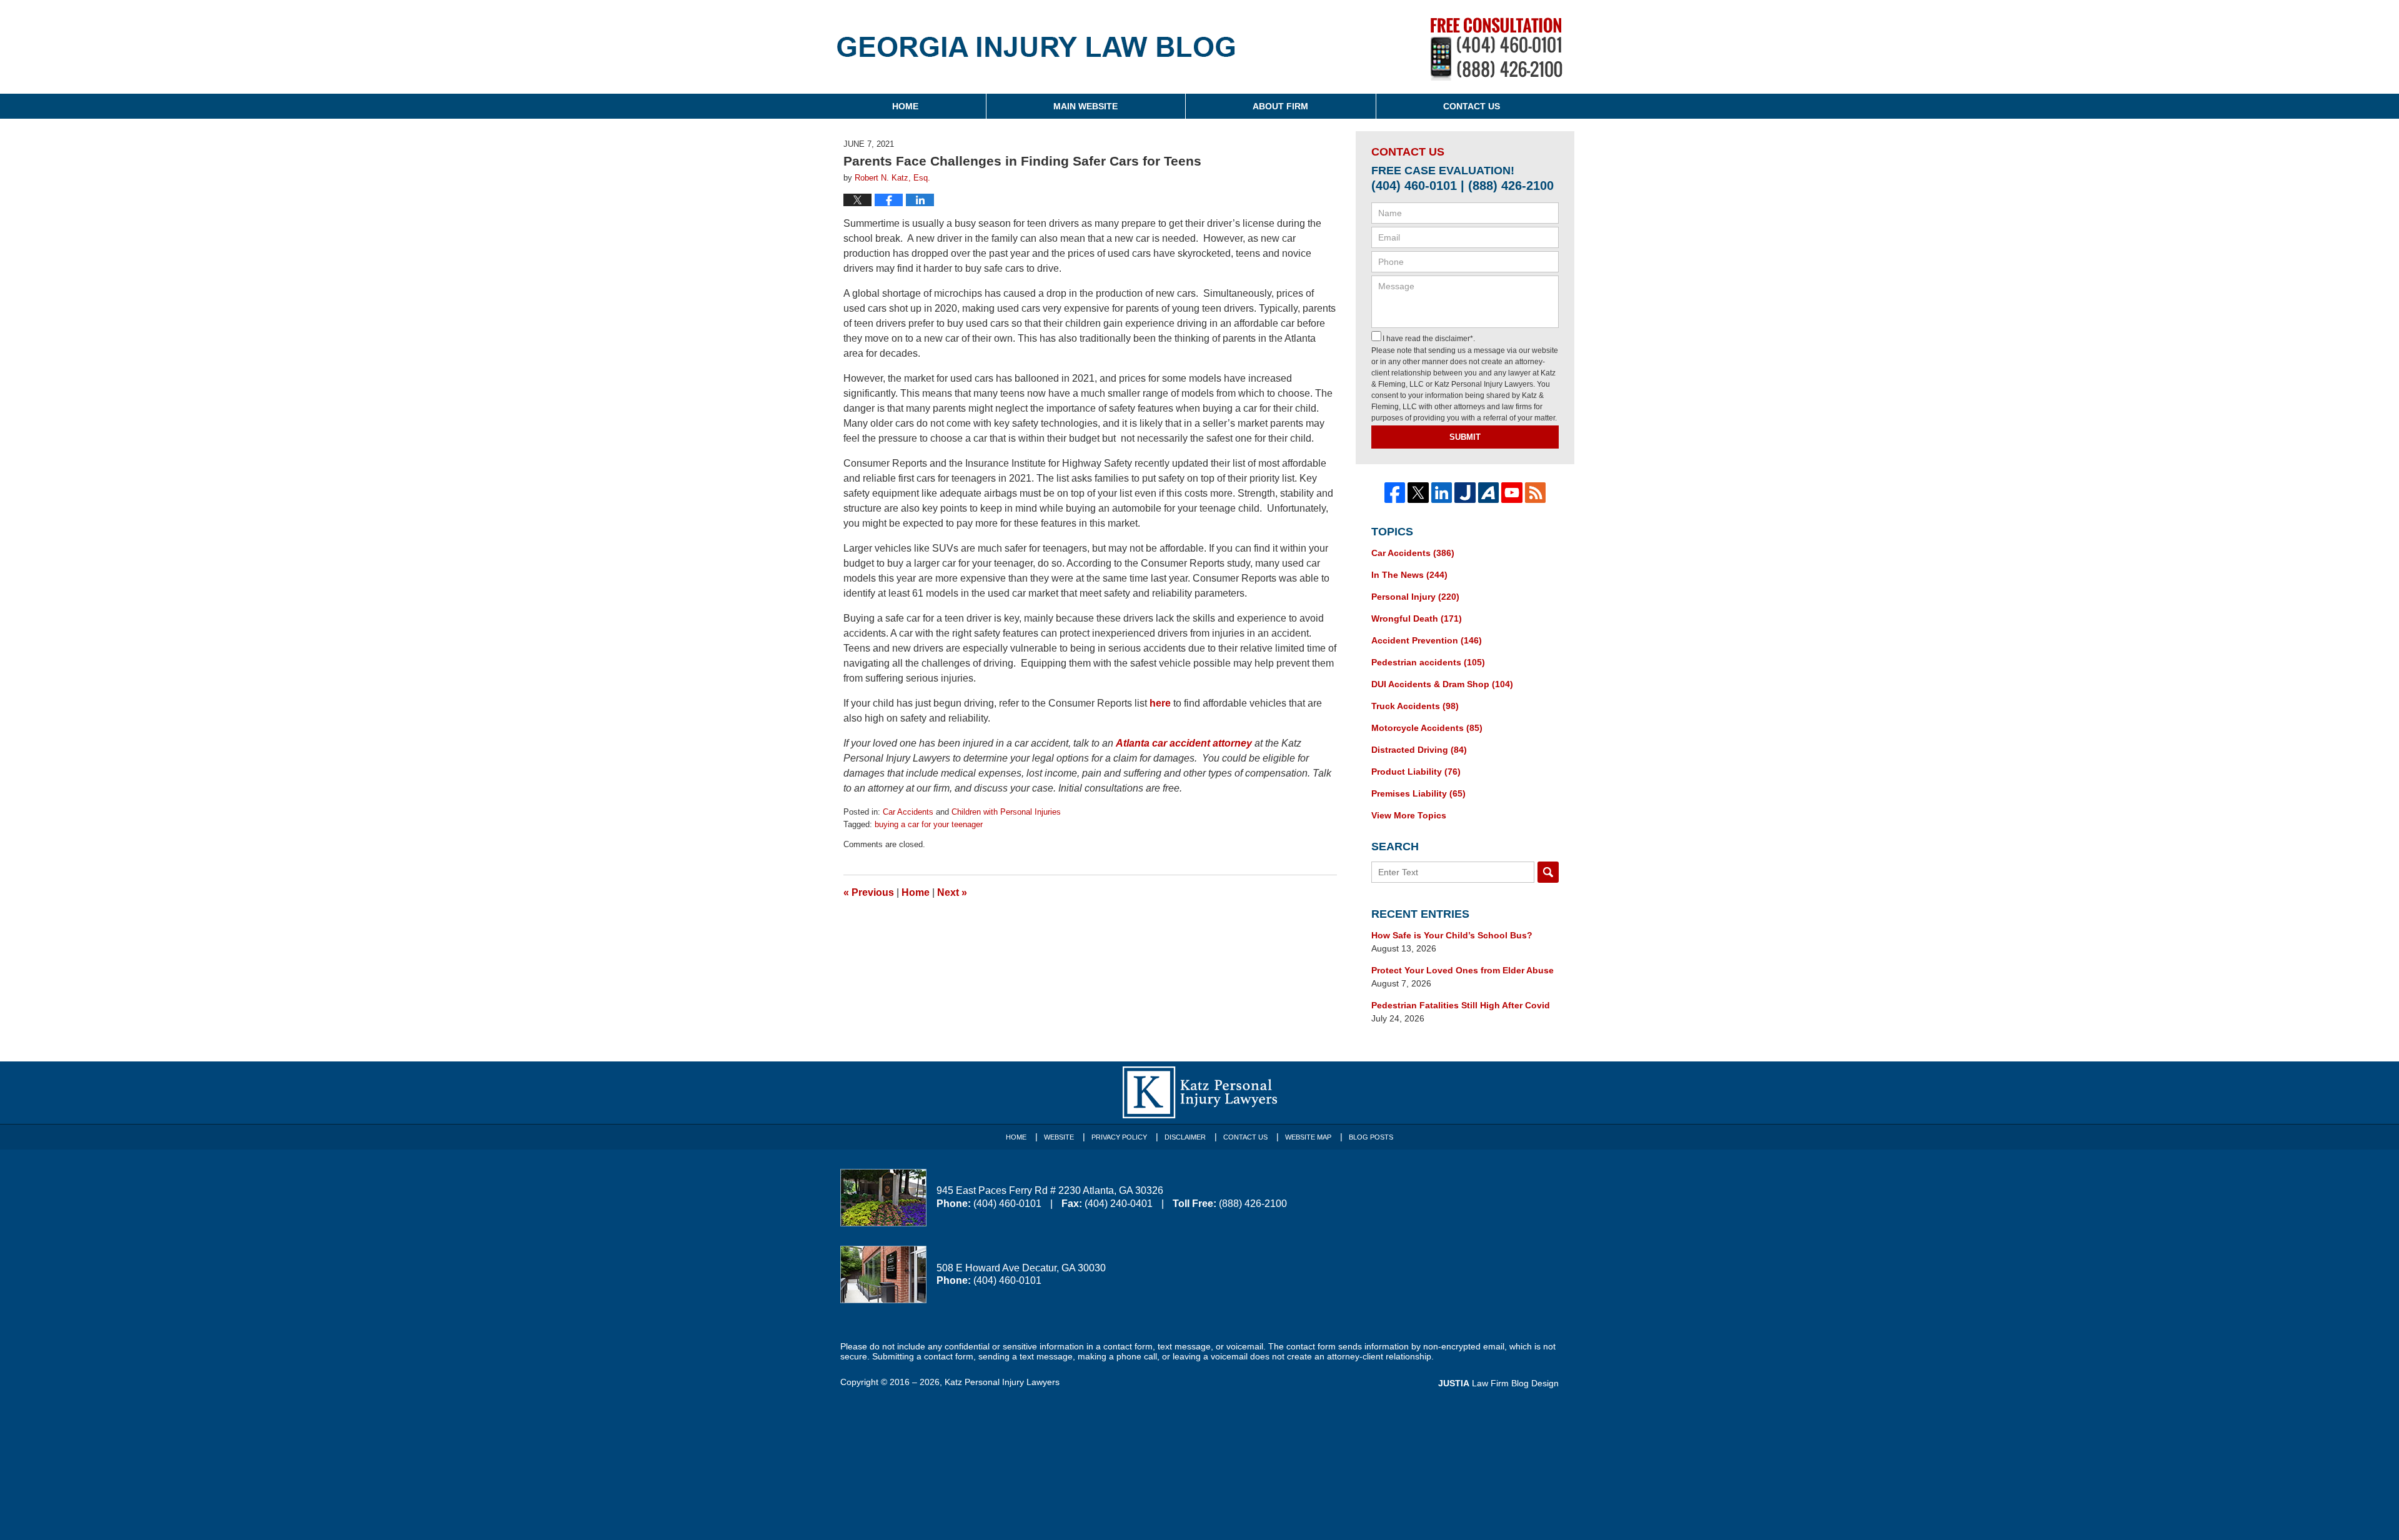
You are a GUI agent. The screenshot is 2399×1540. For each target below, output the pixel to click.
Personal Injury (1415, 597)
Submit (1465, 437)
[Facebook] (1395, 493)
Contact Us (1472, 106)
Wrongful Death (1417, 618)
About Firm (1280, 106)
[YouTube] (1512, 493)
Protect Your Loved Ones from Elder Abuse (1463, 970)
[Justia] (1465, 493)
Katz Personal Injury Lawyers (1002, 1382)
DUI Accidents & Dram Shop (1442, 684)
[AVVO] (1489, 493)
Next (952, 892)
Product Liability (1416, 772)
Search (1548, 872)
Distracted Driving (1419, 750)
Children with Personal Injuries (1006, 812)
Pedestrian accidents (1428, 662)
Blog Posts (1371, 1137)
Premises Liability (1418, 793)
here (1160, 703)
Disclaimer (1185, 1137)
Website (1059, 1137)
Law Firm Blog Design (1498, 1383)
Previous (869, 892)
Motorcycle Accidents (1427, 728)
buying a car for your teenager (929, 824)
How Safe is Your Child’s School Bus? (1452, 935)
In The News (1409, 575)
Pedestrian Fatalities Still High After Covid (1461, 1005)
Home (905, 106)
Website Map (1308, 1137)
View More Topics (1409, 815)
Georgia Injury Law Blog (1036, 55)
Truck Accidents (1415, 706)
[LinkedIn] (1442, 493)
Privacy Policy (1119, 1137)
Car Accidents (908, 812)
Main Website (1085, 106)
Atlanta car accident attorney (1184, 743)
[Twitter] (1418, 493)
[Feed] (1536, 493)
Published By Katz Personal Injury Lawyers (1497, 49)
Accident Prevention (1427, 640)
